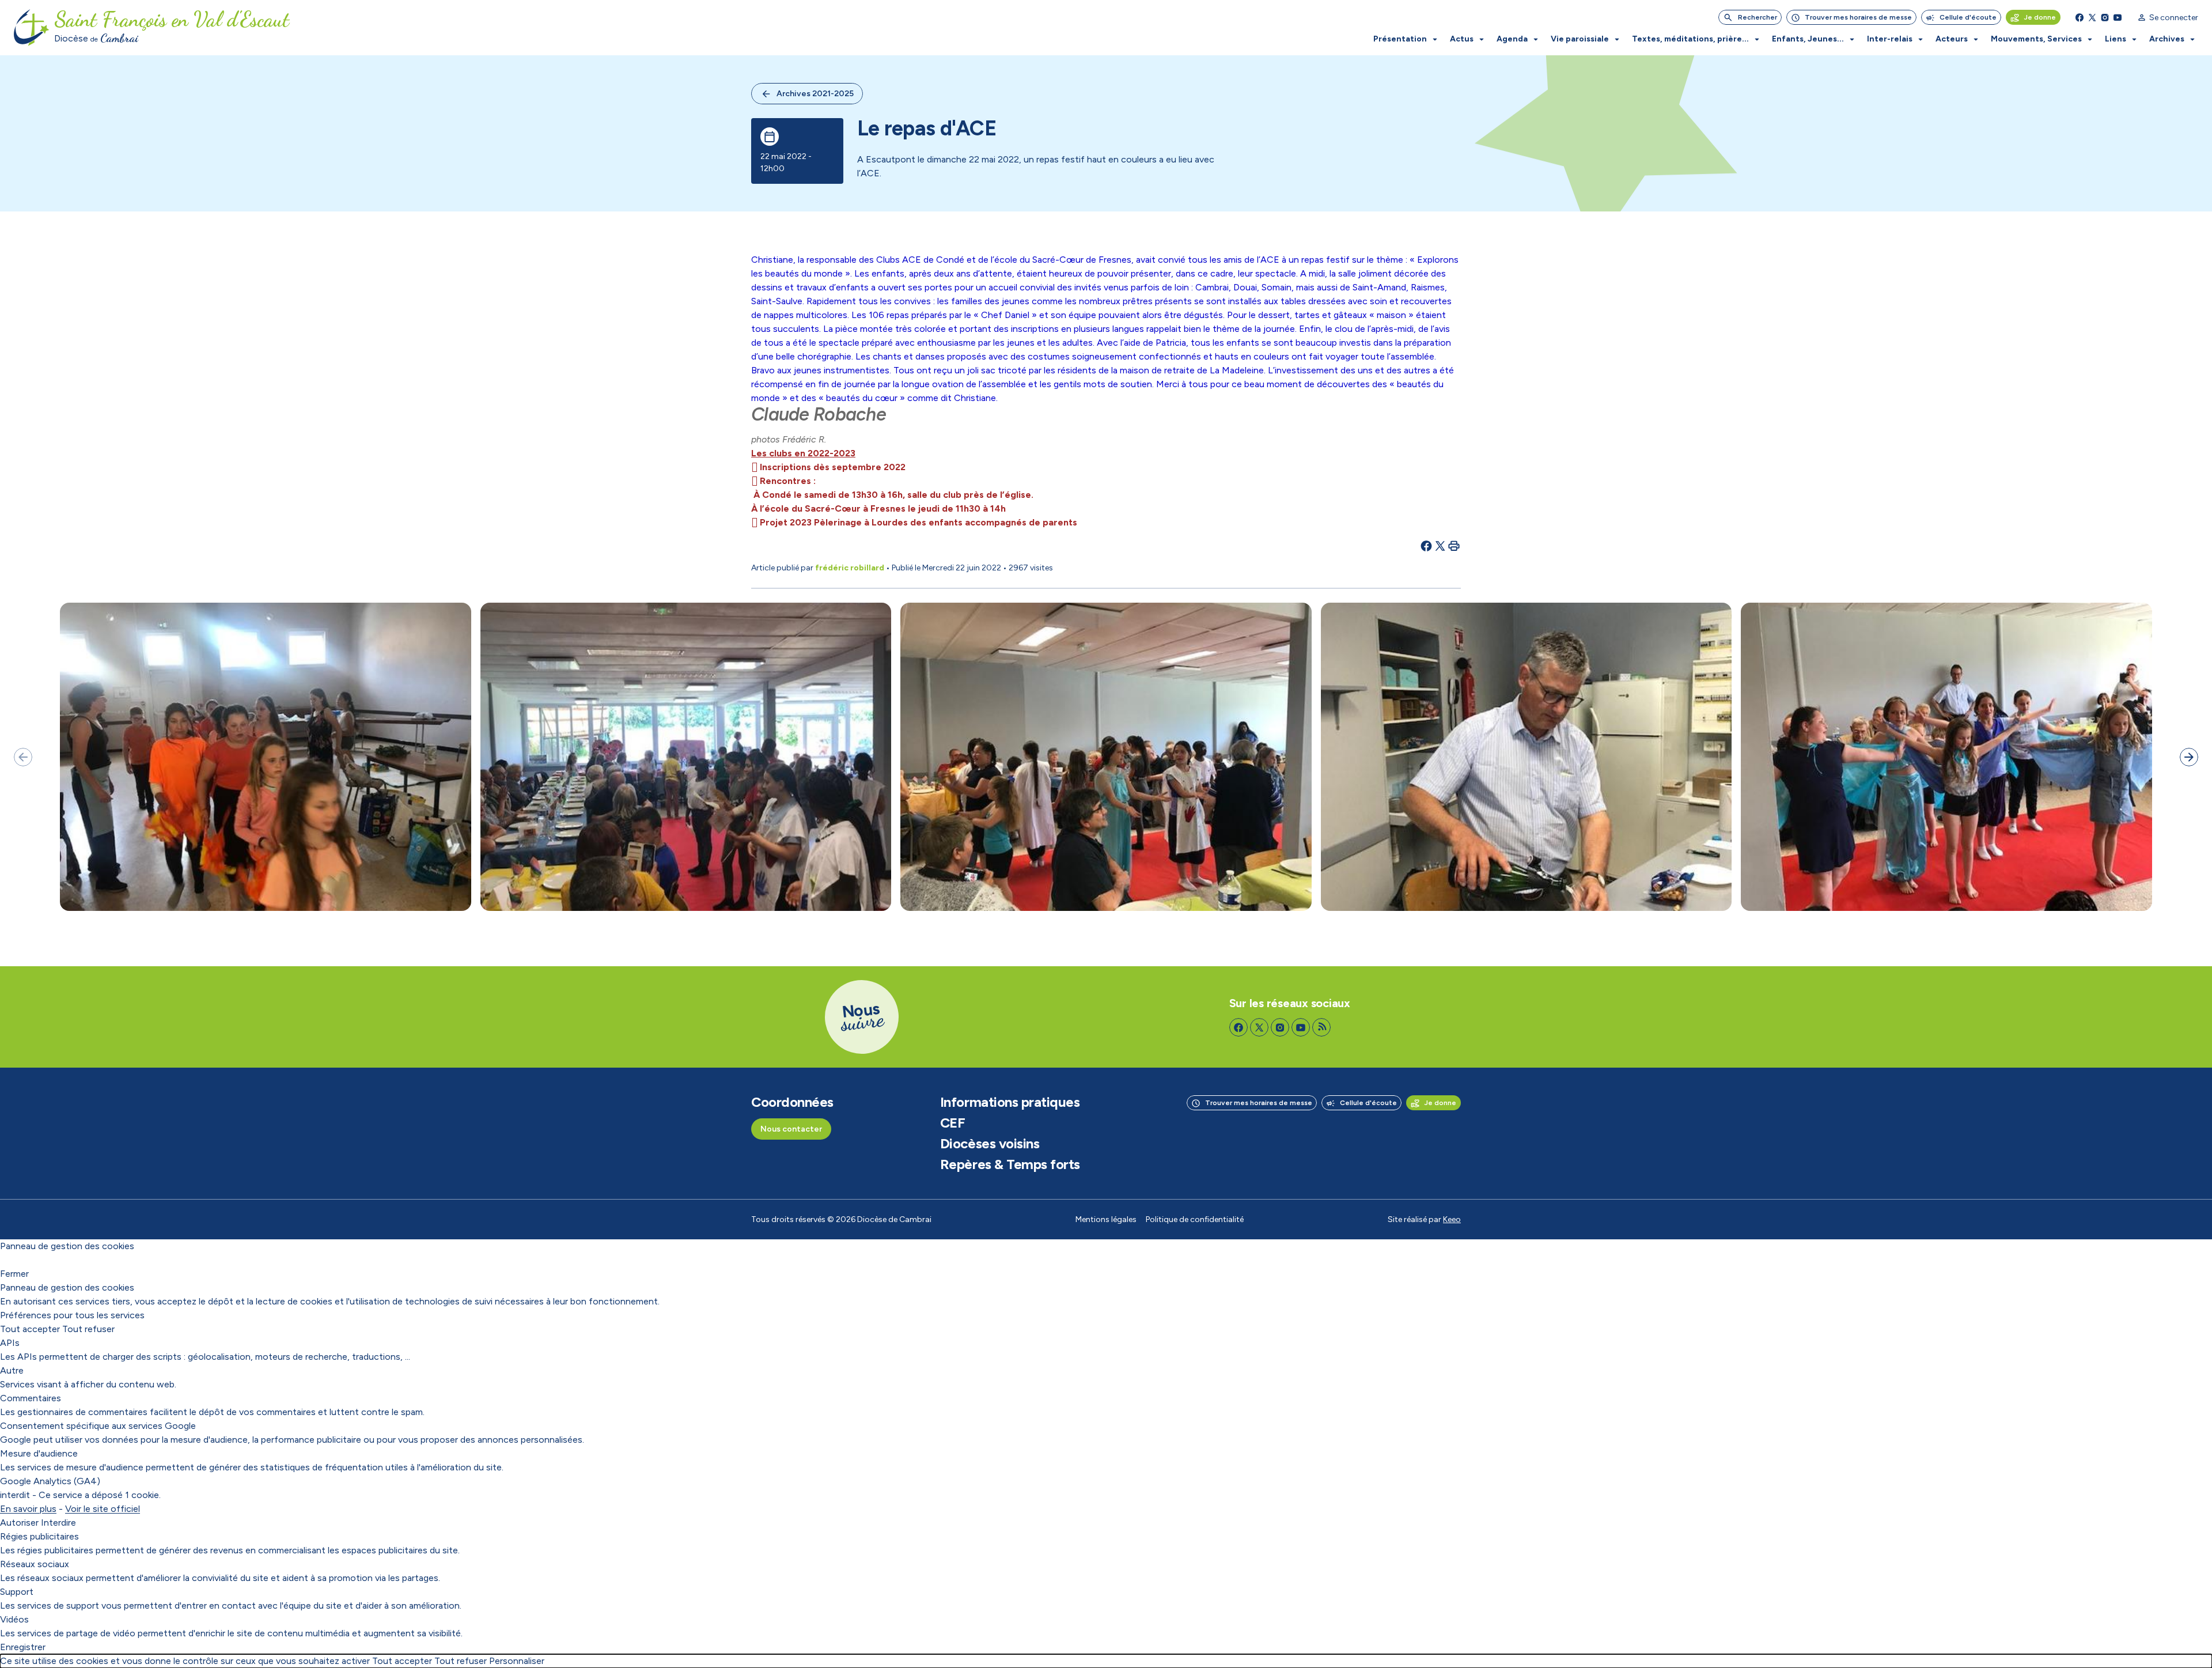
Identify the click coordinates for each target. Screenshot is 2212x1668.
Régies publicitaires (39, 1536)
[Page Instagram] (2105, 17)
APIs (10, 1343)
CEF (953, 1123)
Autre (12, 1370)
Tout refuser (88, 1329)
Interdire (58, 1523)
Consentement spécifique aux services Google (98, 1426)
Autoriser (19, 1523)
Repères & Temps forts (1010, 1164)
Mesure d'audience (39, 1453)
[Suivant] (2189, 757)
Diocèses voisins (990, 1144)
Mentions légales (1106, 1219)
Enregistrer (23, 1647)
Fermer (14, 1274)
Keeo (1452, 1219)
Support (17, 1592)
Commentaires (31, 1398)
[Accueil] (32, 28)
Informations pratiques (1010, 1102)
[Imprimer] (1454, 546)
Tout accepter (30, 1329)
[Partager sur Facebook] (1426, 546)
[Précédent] (23, 757)
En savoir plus (28, 1509)
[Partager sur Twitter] (1440, 546)
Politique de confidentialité (1195, 1219)
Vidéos (14, 1619)
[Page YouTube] (2118, 17)
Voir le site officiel (103, 1509)
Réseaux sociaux (35, 1564)
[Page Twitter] (2092, 17)
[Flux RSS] (1321, 1027)
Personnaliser (517, 1661)
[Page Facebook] (2080, 17)
